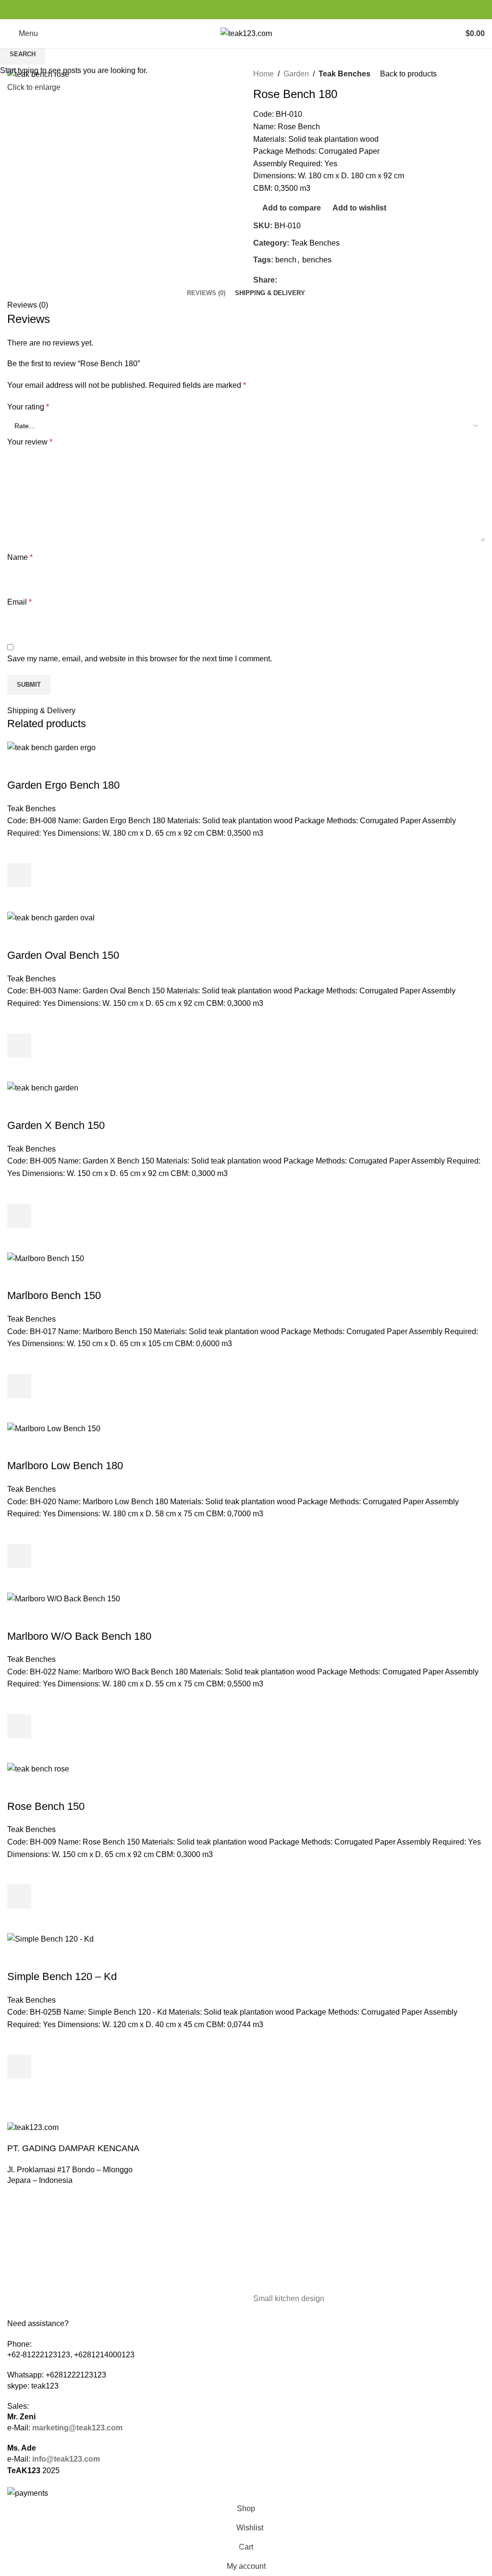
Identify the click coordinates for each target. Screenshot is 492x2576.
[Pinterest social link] (246, 10)
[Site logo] (246, 33)
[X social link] (235, 10)
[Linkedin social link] (257, 10)
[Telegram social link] (268, 10)
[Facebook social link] (224, 10)
